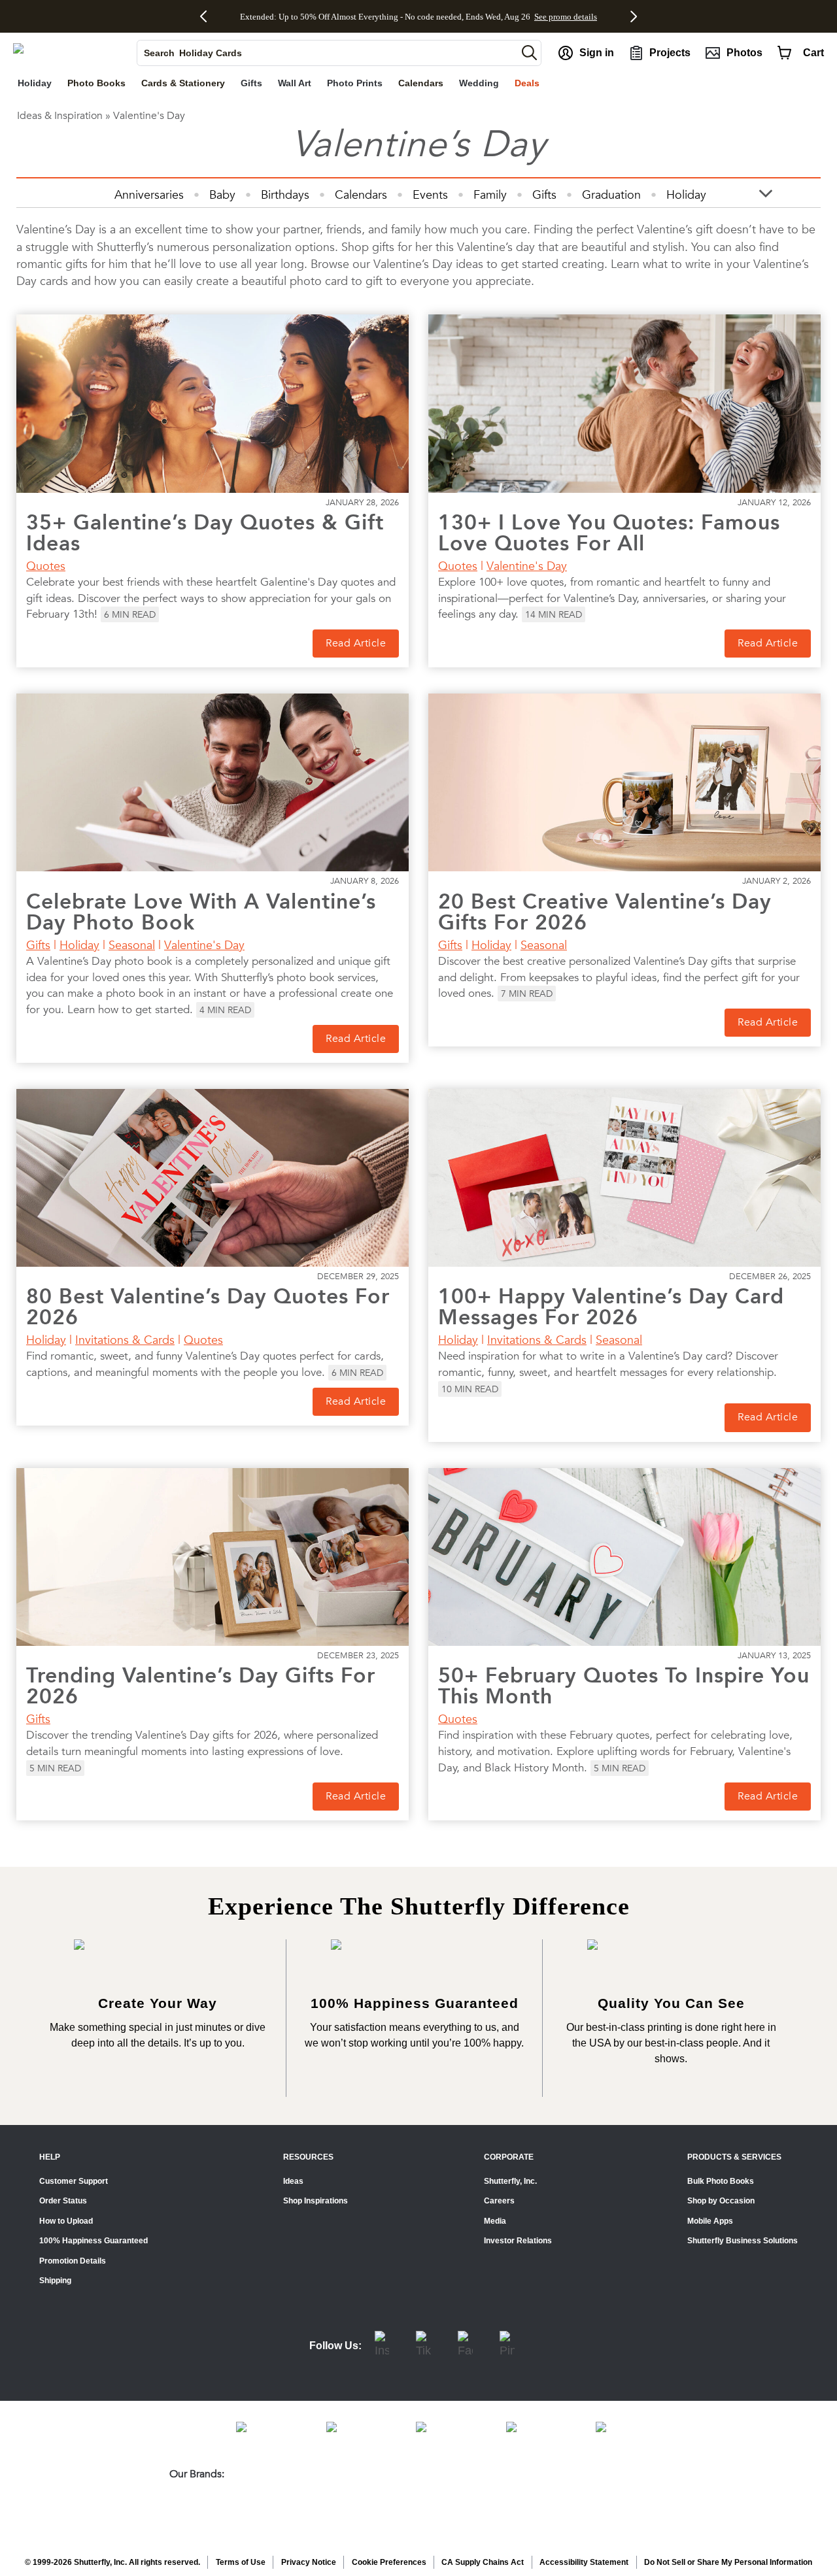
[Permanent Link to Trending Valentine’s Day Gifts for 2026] (213, 1557)
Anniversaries (149, 194)
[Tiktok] (423, 2346)
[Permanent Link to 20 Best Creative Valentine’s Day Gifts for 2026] (624, 782)
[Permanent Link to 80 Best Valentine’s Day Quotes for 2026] (213, 1178)
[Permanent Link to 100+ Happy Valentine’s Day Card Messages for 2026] (624, 1178)
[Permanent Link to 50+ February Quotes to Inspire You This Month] (624, 1557)
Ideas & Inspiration (60, 116)
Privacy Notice (309, 2562)
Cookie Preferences (389, 2562)
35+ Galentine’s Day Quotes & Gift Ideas (205, 533)
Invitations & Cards (125, 1340)
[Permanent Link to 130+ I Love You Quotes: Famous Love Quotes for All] (624, 403)
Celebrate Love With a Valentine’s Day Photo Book (201, 912)
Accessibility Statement (584, 2562)
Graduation (611, 194)
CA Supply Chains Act (483, 2562)
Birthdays (285, 194)
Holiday (686, 194)
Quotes (46, 566)
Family (490, 194)
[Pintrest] (507, 2346)
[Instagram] (382, 2346)
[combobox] (327, 53)
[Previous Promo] (208, 16)
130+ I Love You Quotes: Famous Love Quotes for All (609, 533)
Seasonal (132, 945)
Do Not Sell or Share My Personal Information (728, 2562)
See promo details (529, 17)
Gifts (544, 194)
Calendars (361, 194)
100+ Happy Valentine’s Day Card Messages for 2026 (611, 1307)
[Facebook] (465, 2346)
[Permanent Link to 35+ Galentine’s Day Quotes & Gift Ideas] (213, 403)
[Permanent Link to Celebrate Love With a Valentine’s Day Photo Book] (213, 782)
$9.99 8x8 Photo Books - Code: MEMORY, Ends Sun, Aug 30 (385, 17)
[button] (529, 53)
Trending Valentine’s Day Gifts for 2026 (201, 1686)
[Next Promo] (630, 16)
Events (430, 194)
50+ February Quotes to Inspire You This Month (624, 1686)
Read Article (356, 643)
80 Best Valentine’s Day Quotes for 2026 (208, 1307)
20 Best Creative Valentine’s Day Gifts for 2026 (605, 912)
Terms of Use (241, 2562)
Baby (222, 194)
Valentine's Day (527, 566)
